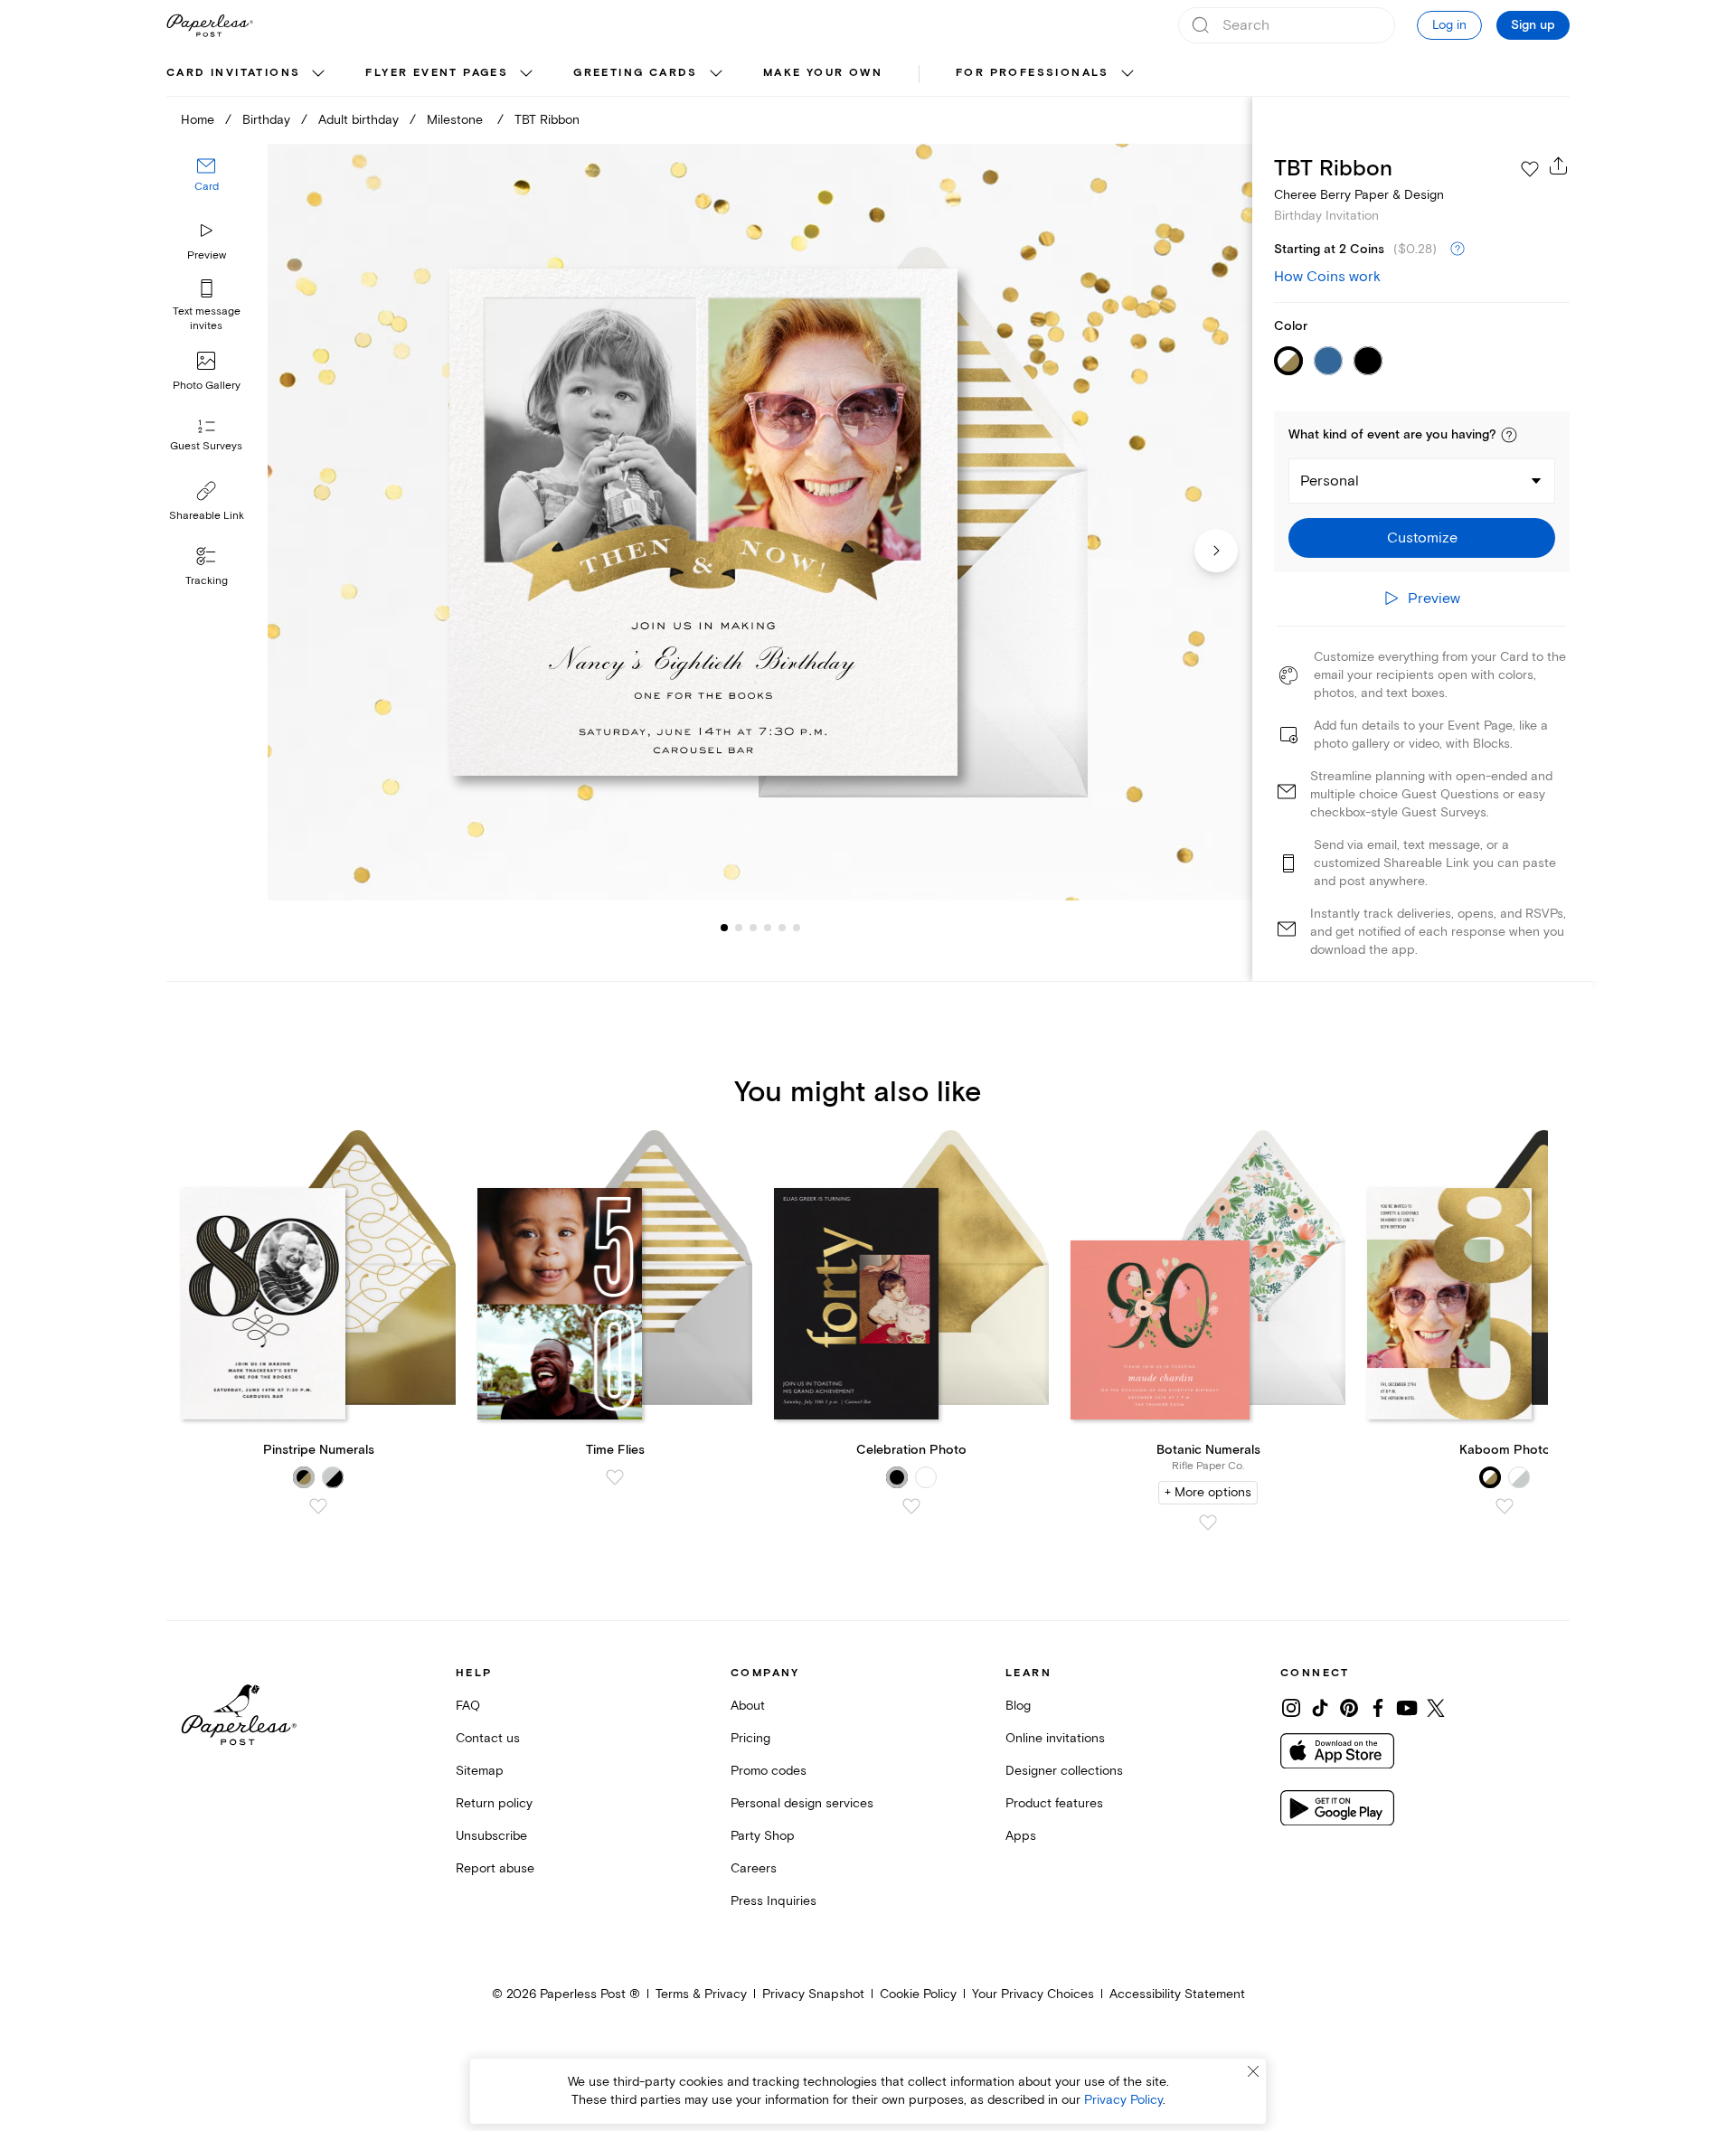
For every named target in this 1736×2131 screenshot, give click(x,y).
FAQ (468, 1706)
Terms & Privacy (701, 1994)
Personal (1330, 481)
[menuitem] (248, 74)
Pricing (750, 1738)
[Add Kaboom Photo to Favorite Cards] (1505, 1506)
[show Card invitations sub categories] (318, 74)
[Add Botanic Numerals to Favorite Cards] (1208, 1523)
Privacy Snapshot (813, 1994)
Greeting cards (636, 73)
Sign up (1533, 25)
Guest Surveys (206, 447)
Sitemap (480, 1771)
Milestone (457, 120)
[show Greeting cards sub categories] (716, 74)
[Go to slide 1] (724, 928)
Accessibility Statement (1177, 1994)
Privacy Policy (1123, 2100)
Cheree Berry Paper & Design (1359, 195)
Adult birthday (359, 120)
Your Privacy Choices (1033, 1994)
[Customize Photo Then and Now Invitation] (759, 522)
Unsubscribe (491, 1836)
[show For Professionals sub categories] (1127, 74)
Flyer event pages (437, 73)
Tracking (207, 581)
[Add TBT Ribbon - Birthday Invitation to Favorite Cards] (1530, 169)
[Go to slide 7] (797, 928)
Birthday (266, 120)
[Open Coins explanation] (1458, 250)
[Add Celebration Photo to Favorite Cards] (911, 1506)
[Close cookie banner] (1253, 2071)
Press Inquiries (774, 1901)
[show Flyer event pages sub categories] (526, 74)
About (748, 1706)
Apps (1021, 1836)
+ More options (1208, 1492)
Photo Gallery (207, 386)
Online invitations (1055, 1738)
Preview (207, 255)
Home (198, 120)
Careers (754, 1868)
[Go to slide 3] (739, 928)
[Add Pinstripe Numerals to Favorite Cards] (318, 1506)
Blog (1018, 1706)
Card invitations (233, 73)
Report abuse (495, 1868)
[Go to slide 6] (782, 928)
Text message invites (207, 319)
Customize (1422, 538)
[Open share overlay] (1559, 165)
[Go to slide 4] (753, 928)
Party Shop (763, 1836)
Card (207, 188)
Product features (1054, 1803)
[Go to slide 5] (768, 928)
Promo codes (769, 1771)
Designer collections (1064, 1771)
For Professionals (1033, 73)
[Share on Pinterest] (1349, 1708)
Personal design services (802, 1803)
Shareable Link (207, 516)
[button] (1509, 435)
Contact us (488, 1738)
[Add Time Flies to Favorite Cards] (615, 1477)
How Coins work (1327, 277)
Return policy (494, 1803)
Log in (1449, 25)
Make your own (823, 73)
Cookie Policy (918, 1994)
